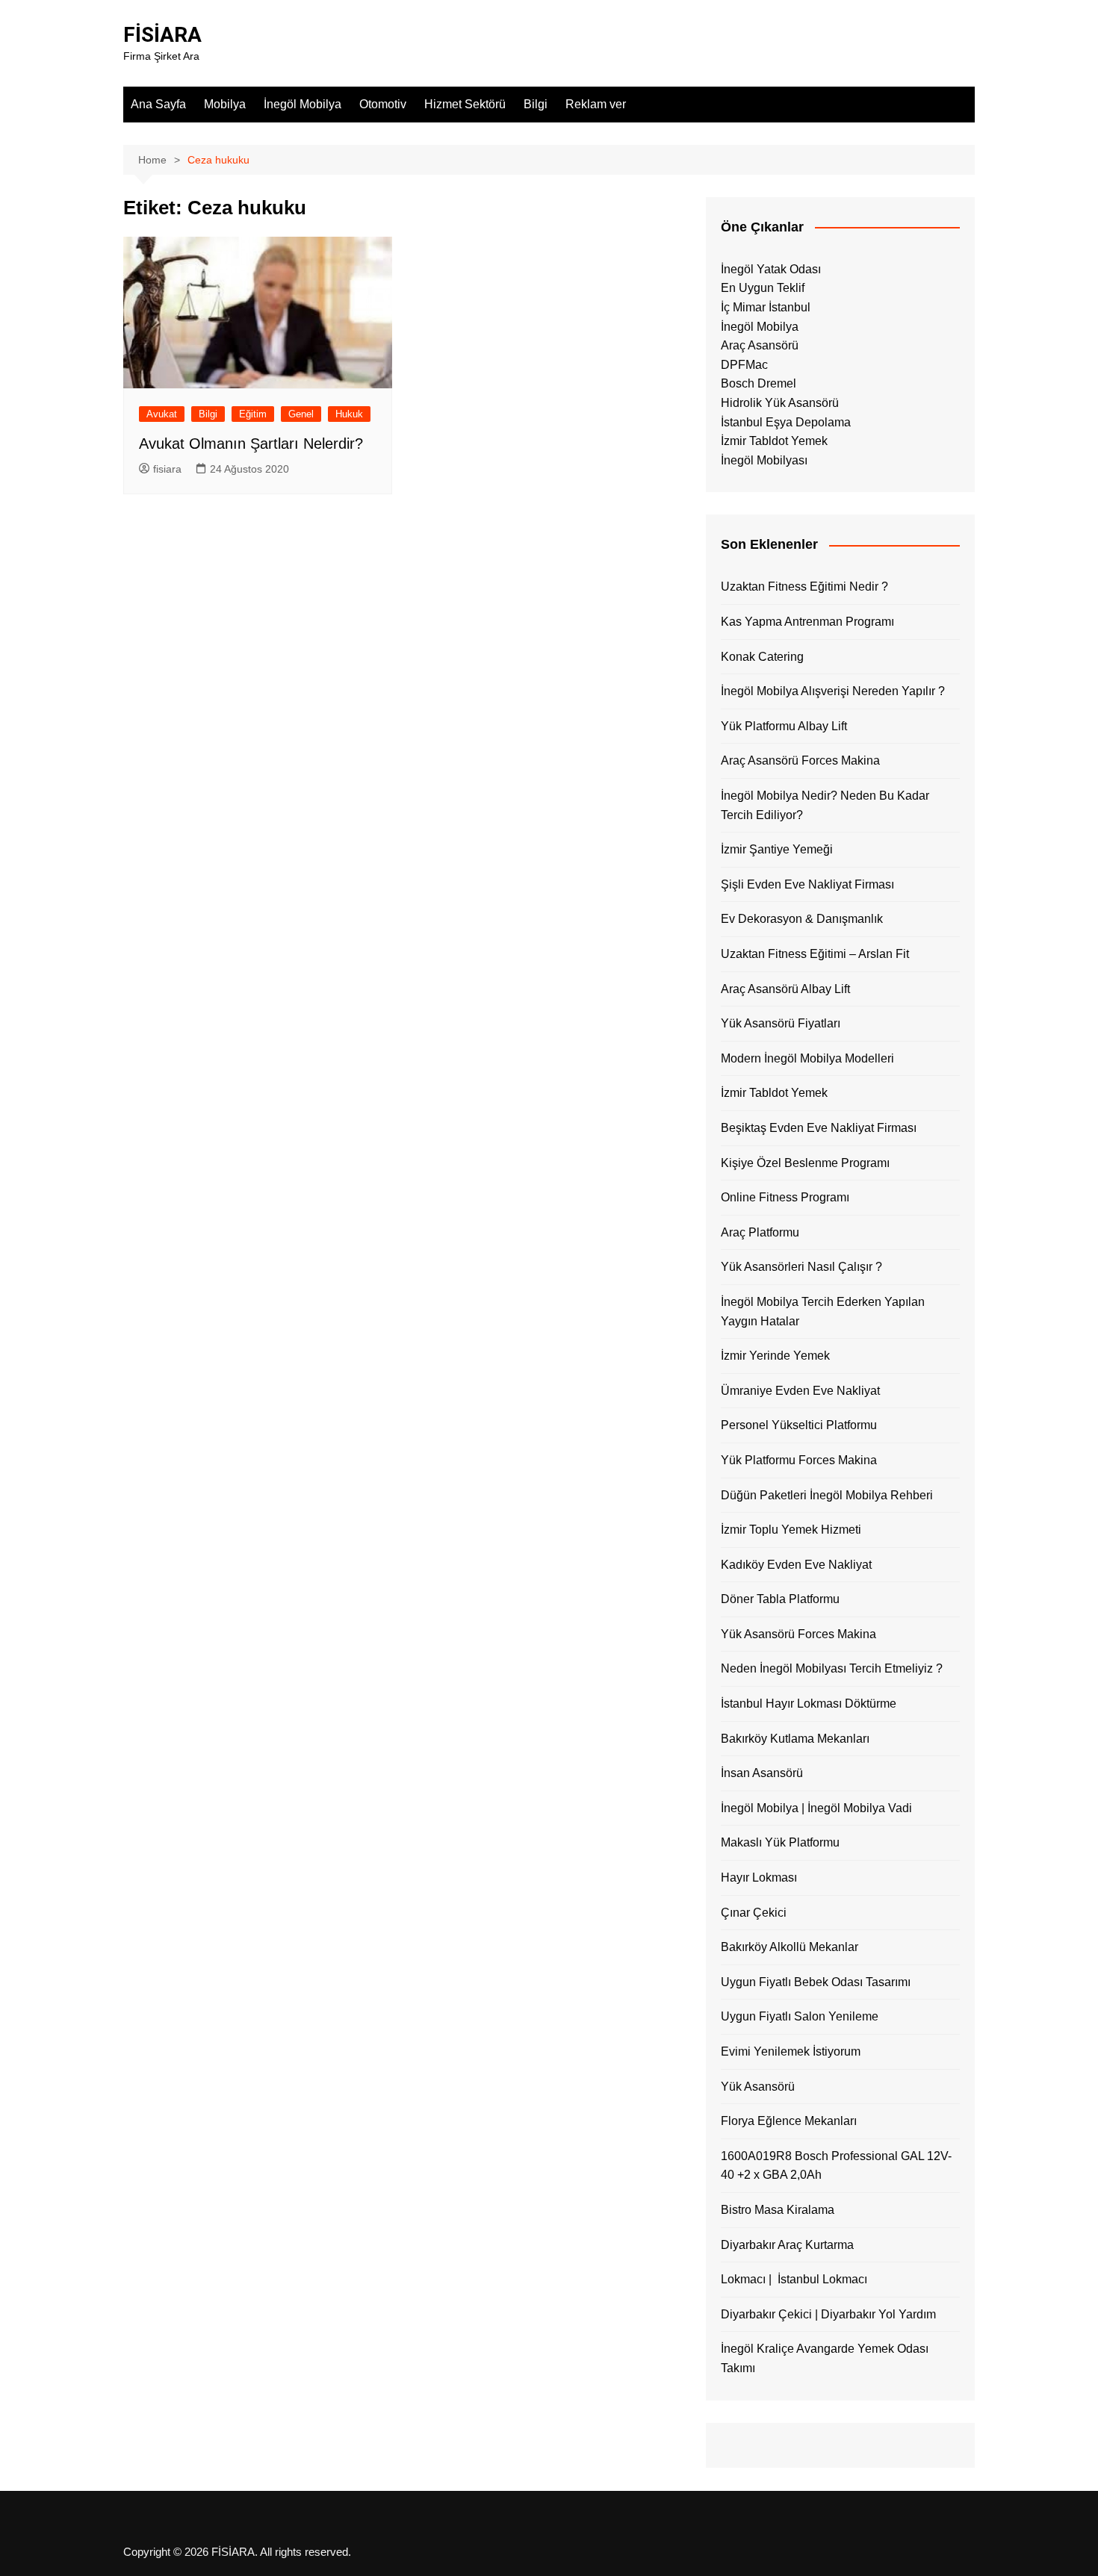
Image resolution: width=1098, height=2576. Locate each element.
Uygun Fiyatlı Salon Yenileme (800, 2016)
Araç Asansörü (760, 345)
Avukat (162, 414)
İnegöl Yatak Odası (771, 269)
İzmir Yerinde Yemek (775, 1356)
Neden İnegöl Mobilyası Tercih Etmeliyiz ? (832, 1668)
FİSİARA (162, 35)
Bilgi (536, 104)
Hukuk (349, 414)
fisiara (167, 469)
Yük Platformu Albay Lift (784, 726)
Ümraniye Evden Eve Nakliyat (800, 1391)
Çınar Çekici (754, 1913)
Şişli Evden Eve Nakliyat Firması (807, 884)
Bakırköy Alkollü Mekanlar (790, 1947)
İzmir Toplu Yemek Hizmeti (791, 1530)
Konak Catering (762, 657)
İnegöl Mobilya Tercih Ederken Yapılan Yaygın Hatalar (823, 1312)
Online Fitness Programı (785, 1197)
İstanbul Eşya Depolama (786, 422)
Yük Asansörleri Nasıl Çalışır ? (801, 1267)
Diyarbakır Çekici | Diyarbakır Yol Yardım (828, 2314)
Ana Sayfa (158, 104)
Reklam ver (596, 104)
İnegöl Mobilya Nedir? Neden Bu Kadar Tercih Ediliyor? (825, 805)
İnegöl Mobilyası (764, 460)
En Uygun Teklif (763, 288)
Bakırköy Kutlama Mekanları (795, 1739)
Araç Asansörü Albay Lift (785, 989)
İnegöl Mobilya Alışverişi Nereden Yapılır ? (833, 691)
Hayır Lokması (759, 1877)
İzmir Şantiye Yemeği (777, 849)
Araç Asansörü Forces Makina (800, 760)
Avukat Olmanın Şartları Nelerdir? (251, 444)
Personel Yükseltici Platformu (799, 1425)
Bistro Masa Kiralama (778, 2210)
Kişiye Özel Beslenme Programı (805, 1163)
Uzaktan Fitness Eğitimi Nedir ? (804, 587)
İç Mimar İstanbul (766, 307)
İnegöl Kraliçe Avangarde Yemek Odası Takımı (825, 2358)
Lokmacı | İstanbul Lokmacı (794, 2279)
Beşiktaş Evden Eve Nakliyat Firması (819, 1128)
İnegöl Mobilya (303, 104)
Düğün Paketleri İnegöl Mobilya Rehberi (827, 1495)
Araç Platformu (760, 1232)
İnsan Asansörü (762, 1773)
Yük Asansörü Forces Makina (798, 1634)
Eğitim (253, 414)
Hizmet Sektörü (465, 104)
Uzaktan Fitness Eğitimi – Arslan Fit (815, 954)
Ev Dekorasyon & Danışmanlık (802, 919)
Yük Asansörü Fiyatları (781, 1023)
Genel (301, 414)
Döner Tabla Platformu (780, 1599)
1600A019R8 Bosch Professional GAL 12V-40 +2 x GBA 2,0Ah (836, 2166)
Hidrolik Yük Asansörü (780, 403)
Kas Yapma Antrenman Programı (807, 622)
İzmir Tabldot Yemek (774, 441)
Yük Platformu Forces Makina (799, 1460)
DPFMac (744, 365)
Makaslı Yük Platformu (780, 1842)
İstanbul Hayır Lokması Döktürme (809, 1704)
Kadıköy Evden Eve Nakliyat (796, 1565)
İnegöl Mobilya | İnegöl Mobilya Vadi (816, 1808)
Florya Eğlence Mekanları (789, 2121)
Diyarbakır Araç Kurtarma (787, 2245)
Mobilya (225, 104)
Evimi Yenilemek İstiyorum (791, 2051)
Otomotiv (383, 104)
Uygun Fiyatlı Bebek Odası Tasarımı (816, 1982)
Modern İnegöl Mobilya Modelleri (807, 1058)
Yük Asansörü (758, 2087)
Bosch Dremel (759, 383)
